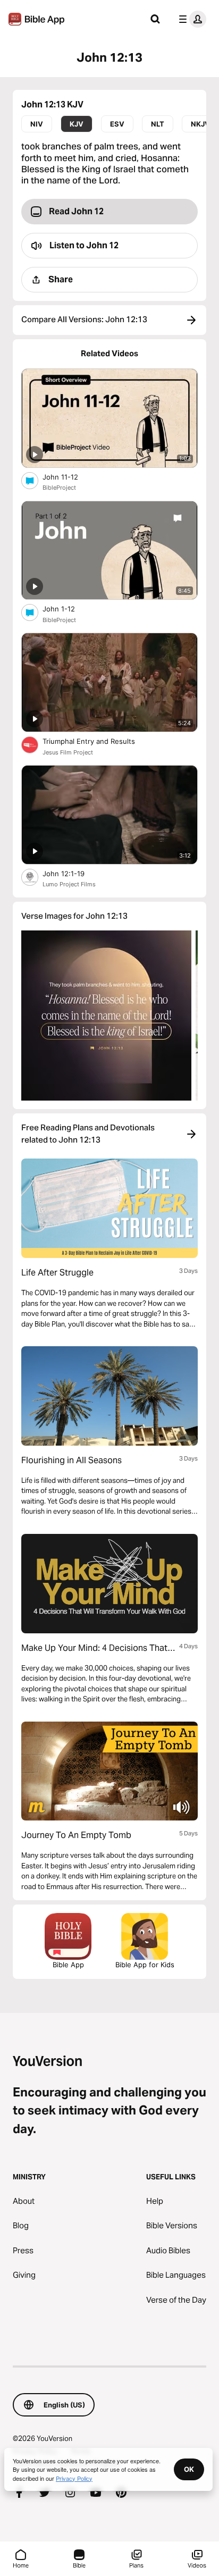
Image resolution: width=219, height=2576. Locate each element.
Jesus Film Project (68, 752)
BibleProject (59, 488)
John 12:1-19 (72, 873)
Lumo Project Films (69, 884)
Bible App (68, 1965)
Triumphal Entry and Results (98, 741)
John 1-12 (68, 609)
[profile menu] (190, 19)
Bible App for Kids (145, 1965)
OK (189, 2469)
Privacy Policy (74, 2478)
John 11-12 (69, 477)
